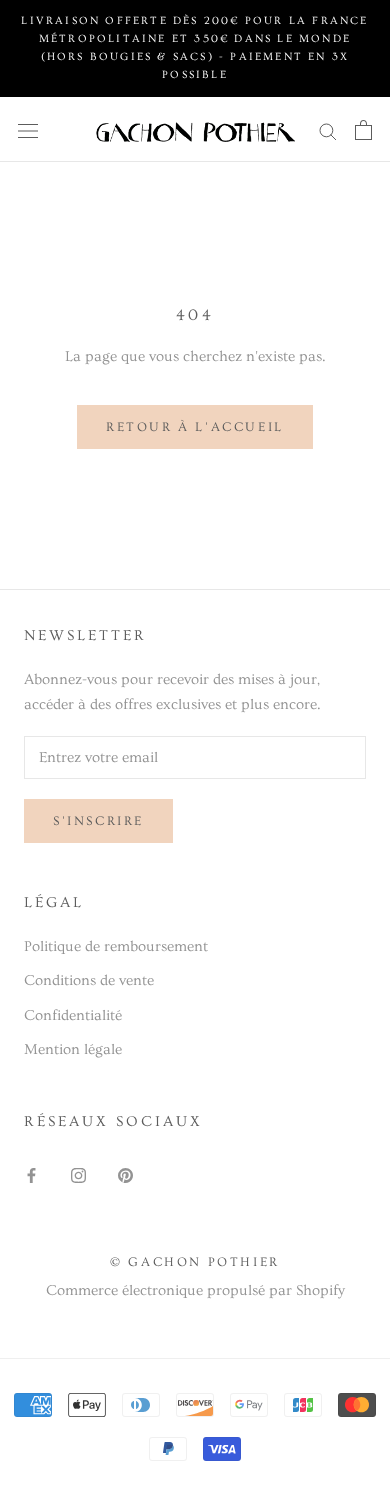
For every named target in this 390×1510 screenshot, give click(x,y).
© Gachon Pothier (195, 1262)
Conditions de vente (89, 980)
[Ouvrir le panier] (363, 129)
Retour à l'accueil (195, 427)
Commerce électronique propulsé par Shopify (195, 1290)
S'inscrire (98, 821)
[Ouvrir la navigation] (28, 130)
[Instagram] (78, 1172)
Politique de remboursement (116, 946)
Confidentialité (73, 1015)
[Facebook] (31, 1172)
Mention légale (73, 1049)
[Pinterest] (125, 1172)
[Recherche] (328, 129)
